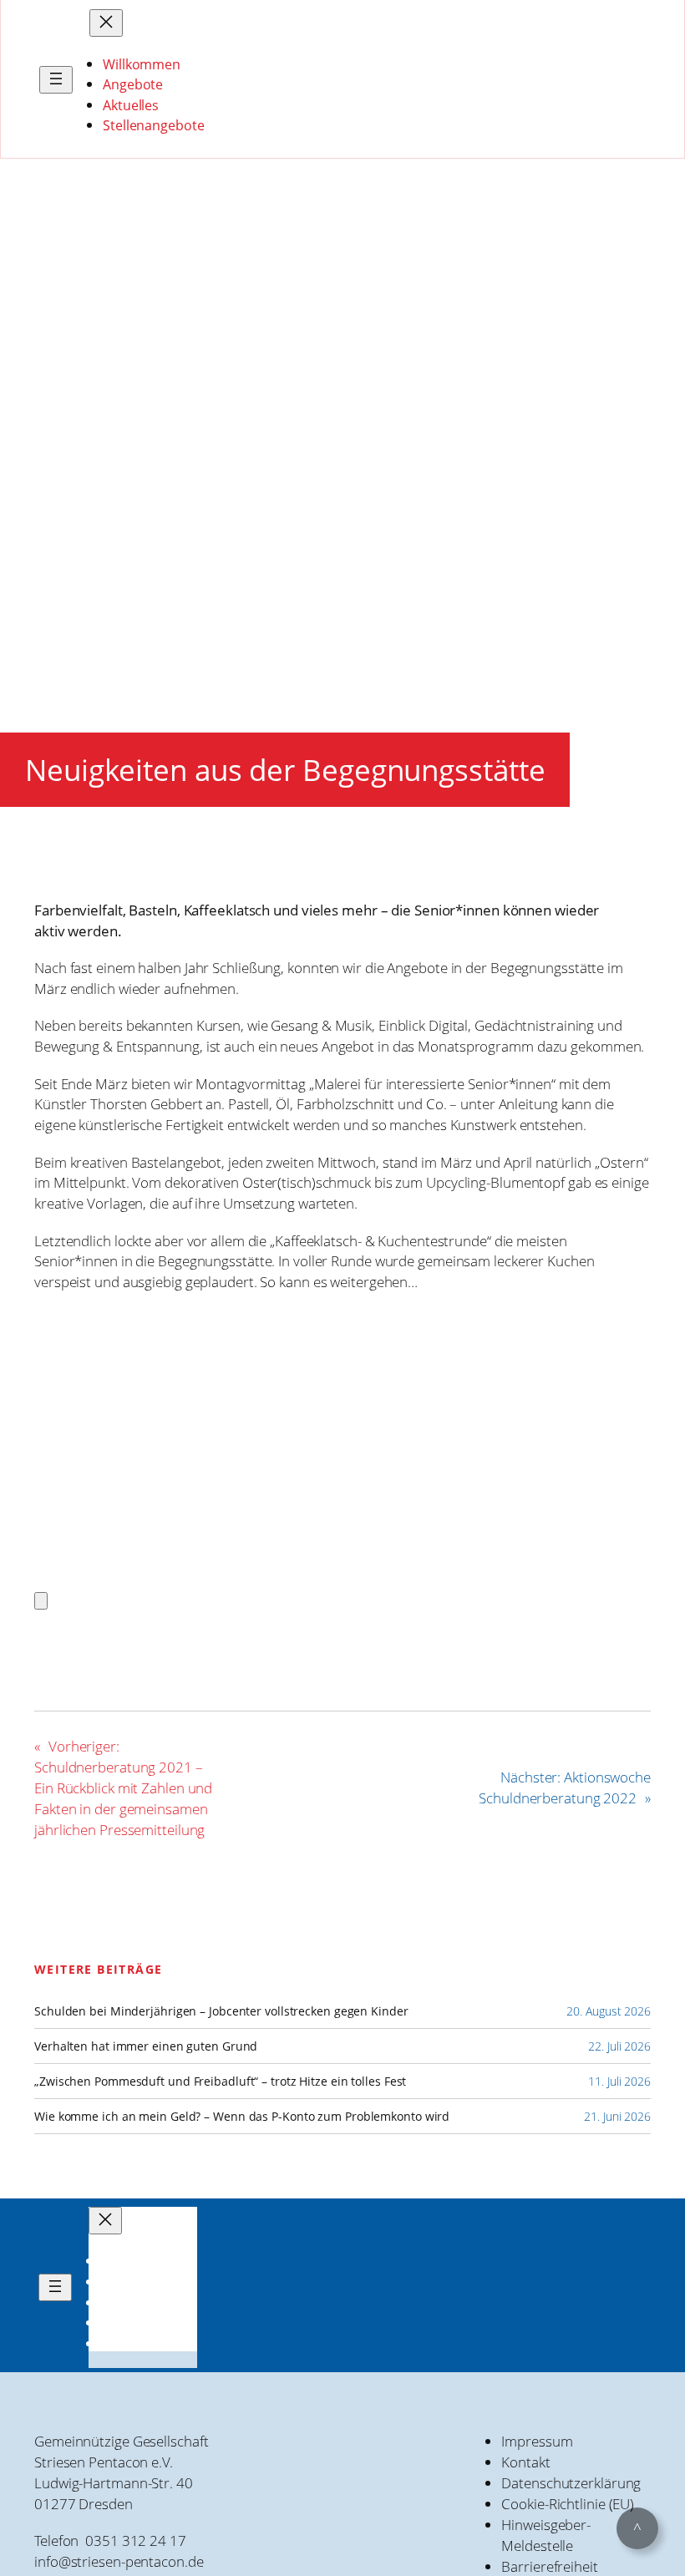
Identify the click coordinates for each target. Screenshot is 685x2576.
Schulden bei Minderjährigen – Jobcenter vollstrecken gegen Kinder (221, 2011)
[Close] (41, 1601)
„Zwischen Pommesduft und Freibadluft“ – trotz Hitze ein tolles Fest (220, 2082)
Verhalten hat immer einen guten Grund (146, 2046)
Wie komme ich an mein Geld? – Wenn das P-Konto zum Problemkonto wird (242, 2117)
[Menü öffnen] (56, 80)
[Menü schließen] (106, 23)
